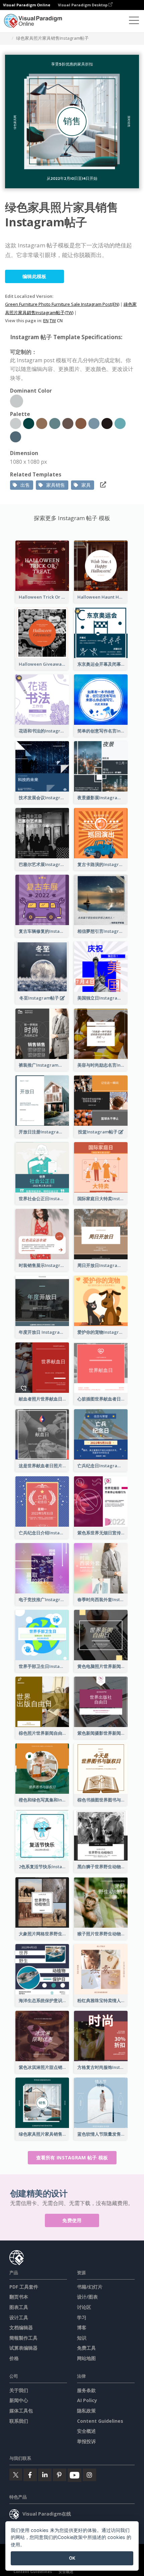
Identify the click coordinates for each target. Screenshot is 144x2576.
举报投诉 (86, 2441)
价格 (14, 2358)
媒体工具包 (21, 2411)
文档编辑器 (21, 2327)
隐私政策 (86, 2411)
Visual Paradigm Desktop (83, 5)
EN (46, 320)
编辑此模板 (34, 276)
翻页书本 (19, 2297)
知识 (82, 2338)
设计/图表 (87, 2297)
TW (53, 320)
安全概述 (86, 2431)
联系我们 (19, 2421)
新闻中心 (19, 2400)
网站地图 (86, 2358)
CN (60, 320)
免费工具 (86, 2348)
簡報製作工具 (23, 2338)
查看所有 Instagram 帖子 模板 (72, 2158)
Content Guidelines (100, 2421)
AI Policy (87, 2400)
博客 (82, 2327)
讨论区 (84, 2307)
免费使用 (72, 2220)
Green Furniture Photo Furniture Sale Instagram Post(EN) (62, 304)
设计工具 (19, 2317)
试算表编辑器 (23, 2348)
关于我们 (19, 2390)
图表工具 (19, 2307)
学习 (82, 2317)
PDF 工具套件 (24, 2287)
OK (72, 2558)
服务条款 (86, 2390)
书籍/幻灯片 (90, 2287)
